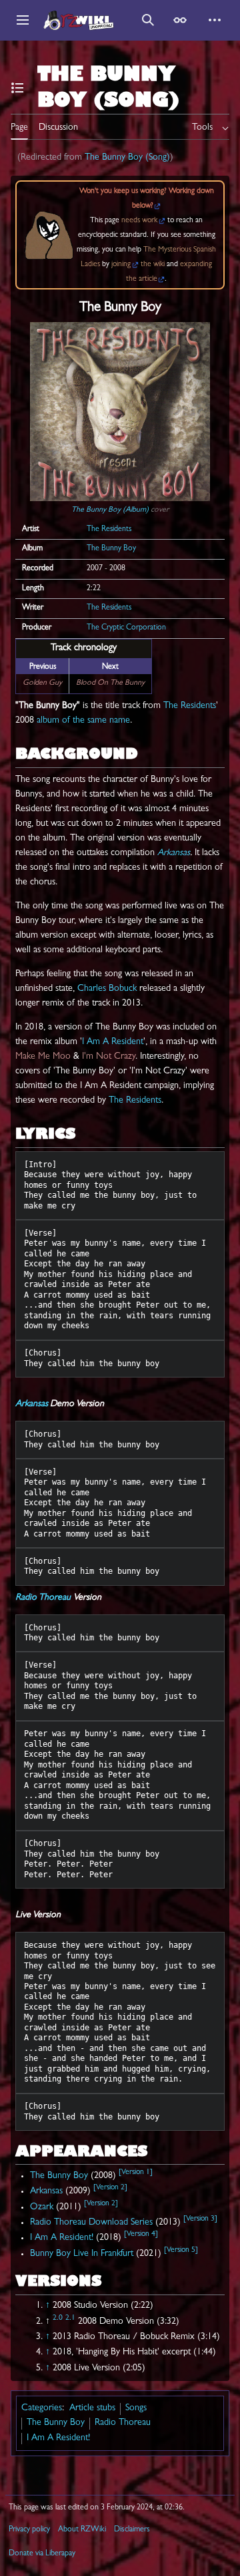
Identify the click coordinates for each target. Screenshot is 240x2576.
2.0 (58, 2318)
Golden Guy (42, 683)
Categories (42, 2408)
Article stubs (92, 2408)
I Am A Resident (113, 1042)
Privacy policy (29, 2530)
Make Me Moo (43, 1057)
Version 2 (110, 2188)
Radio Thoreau (43, 1598)
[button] (23, 20)
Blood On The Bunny (110, 683)
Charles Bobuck (107, 989)
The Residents (109, 530)
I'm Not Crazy (109, 1057)
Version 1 (136, 2173)
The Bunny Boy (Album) (110, 510)
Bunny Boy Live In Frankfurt (82, 2254)
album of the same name (83, 721)
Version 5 (181, 2251)
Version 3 (200, 2219)
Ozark (42, 2207)
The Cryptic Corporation (126, 628)
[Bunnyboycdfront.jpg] (120, 412)
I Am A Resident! (62, 2238)
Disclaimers (132, 2530)
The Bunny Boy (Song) (127, 158)
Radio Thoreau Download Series (91, 2223)
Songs (136, 2408)
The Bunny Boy (111, 549)
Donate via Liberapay (42, 2554)
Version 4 (141, 2235)
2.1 (70, 2318)
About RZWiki (82, 2530)
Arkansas (174, 853)
